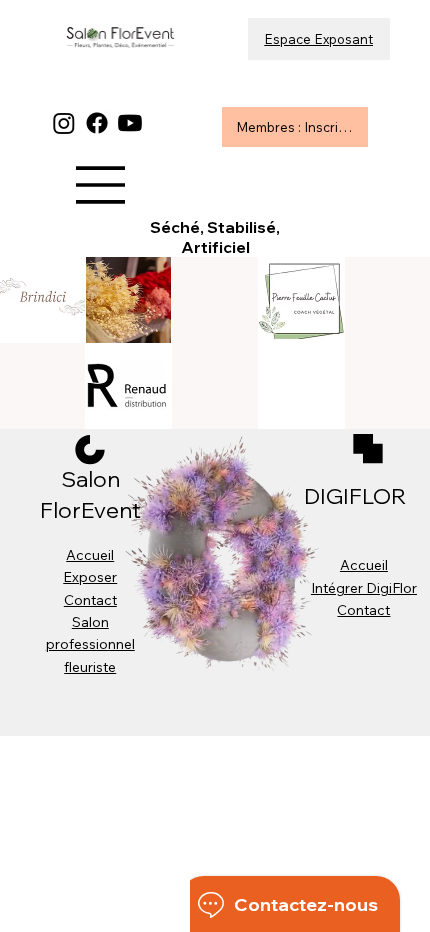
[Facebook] (97, 123)
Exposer (90, 577)
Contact (90, 600)
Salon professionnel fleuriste (90, 644)
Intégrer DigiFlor (364, 588)
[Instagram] (64, 123)
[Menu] (101, 185)
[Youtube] (130, 123)
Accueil (90, 555)
